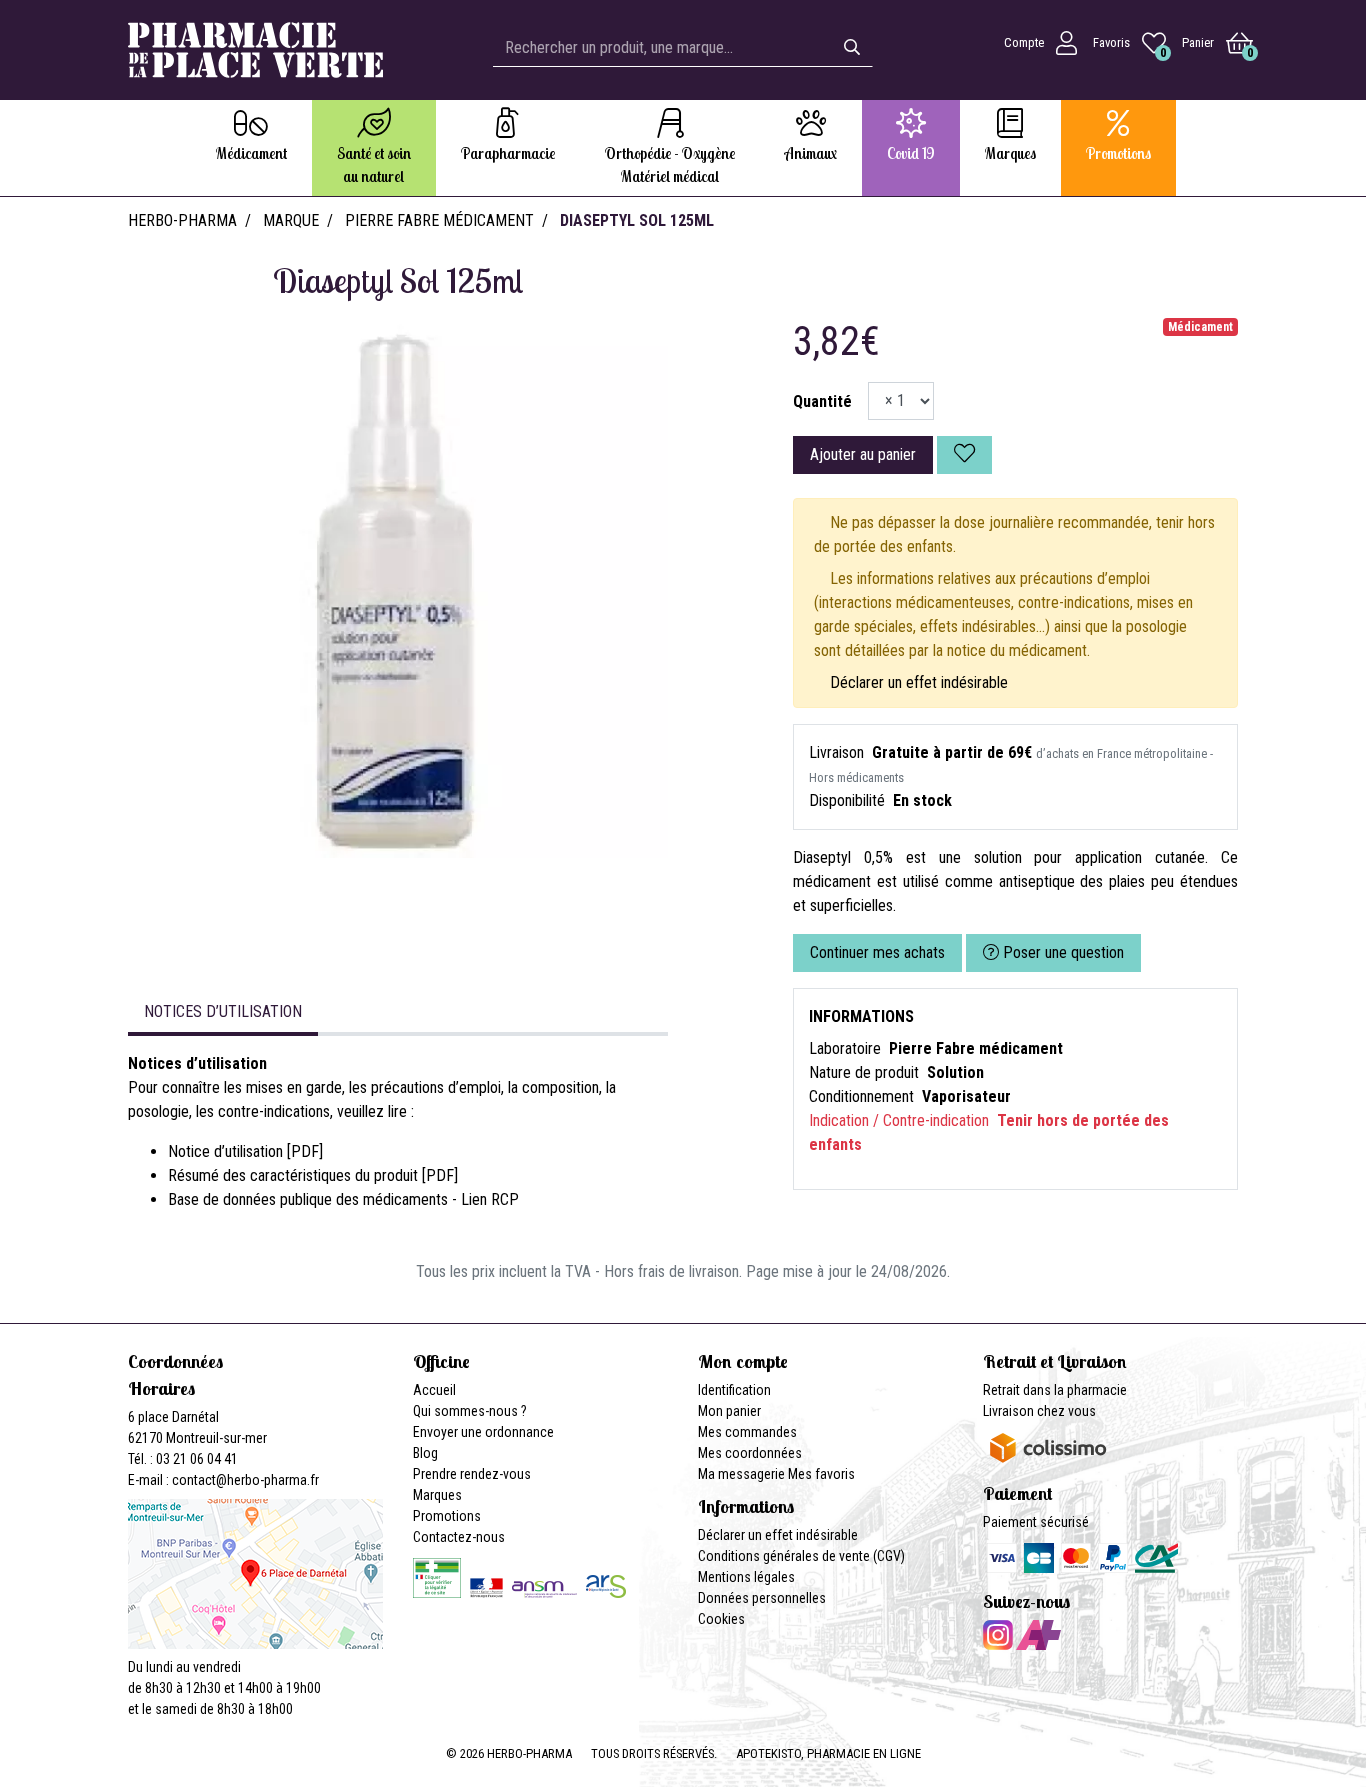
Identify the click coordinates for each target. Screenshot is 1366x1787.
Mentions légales (746, 1577)
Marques (437, 1495)
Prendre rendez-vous (472, 1474)
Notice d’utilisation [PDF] (245, 1151)
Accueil (434, 1390)
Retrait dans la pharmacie (1055, 1390)
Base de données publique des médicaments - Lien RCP (343, 1199)
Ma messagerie (741, 1474)
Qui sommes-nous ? (470, 1411)
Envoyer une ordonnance (483, 1432)
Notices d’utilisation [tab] (223, 1011)
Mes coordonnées (750, 1453)
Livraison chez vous (1039, 1411)
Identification (734, 1390)
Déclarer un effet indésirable (919, 682)
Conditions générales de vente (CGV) (801, 1556)
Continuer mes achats (877, 952)
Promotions (447, 1516)
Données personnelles (762, 1598)
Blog (425, 1453)
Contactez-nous (459, 1537)
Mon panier (729, 1411)
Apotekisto (828, 1753)
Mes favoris (821, 1474)
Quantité (822, 401)
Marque (291, 220)
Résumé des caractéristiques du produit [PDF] (313, 1175)
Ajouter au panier (863, 454)
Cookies (721, 1619)
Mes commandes (747, 1432)
